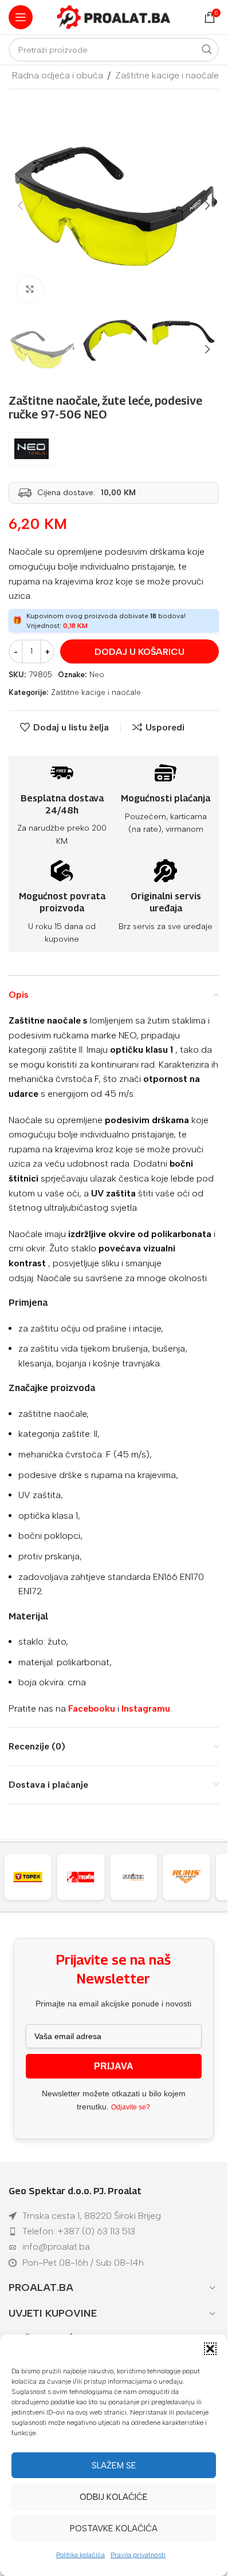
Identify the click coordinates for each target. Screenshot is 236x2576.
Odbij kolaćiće (114, 2497)
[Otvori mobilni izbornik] (21, 17)
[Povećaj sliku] (30, 289)
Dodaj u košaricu (139, 652)
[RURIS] (143, 1877)
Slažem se (114, 2466)
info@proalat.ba (56, 2247)
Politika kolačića (80, 2555)
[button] (210, 2349)
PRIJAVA (114, 2066)
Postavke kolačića (114, 2528)
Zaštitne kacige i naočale (167, 75)
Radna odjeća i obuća (58, 75)
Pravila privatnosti (138, 2555)
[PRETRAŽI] (207, 50)
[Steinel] (90, 1877)
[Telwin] (37, 1877)
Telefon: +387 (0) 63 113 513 (79, 2231)
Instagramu (146, 1708)
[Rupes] (196, 1877)
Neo (97, 675)
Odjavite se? (131, 2107)
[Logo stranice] (114, 16)
